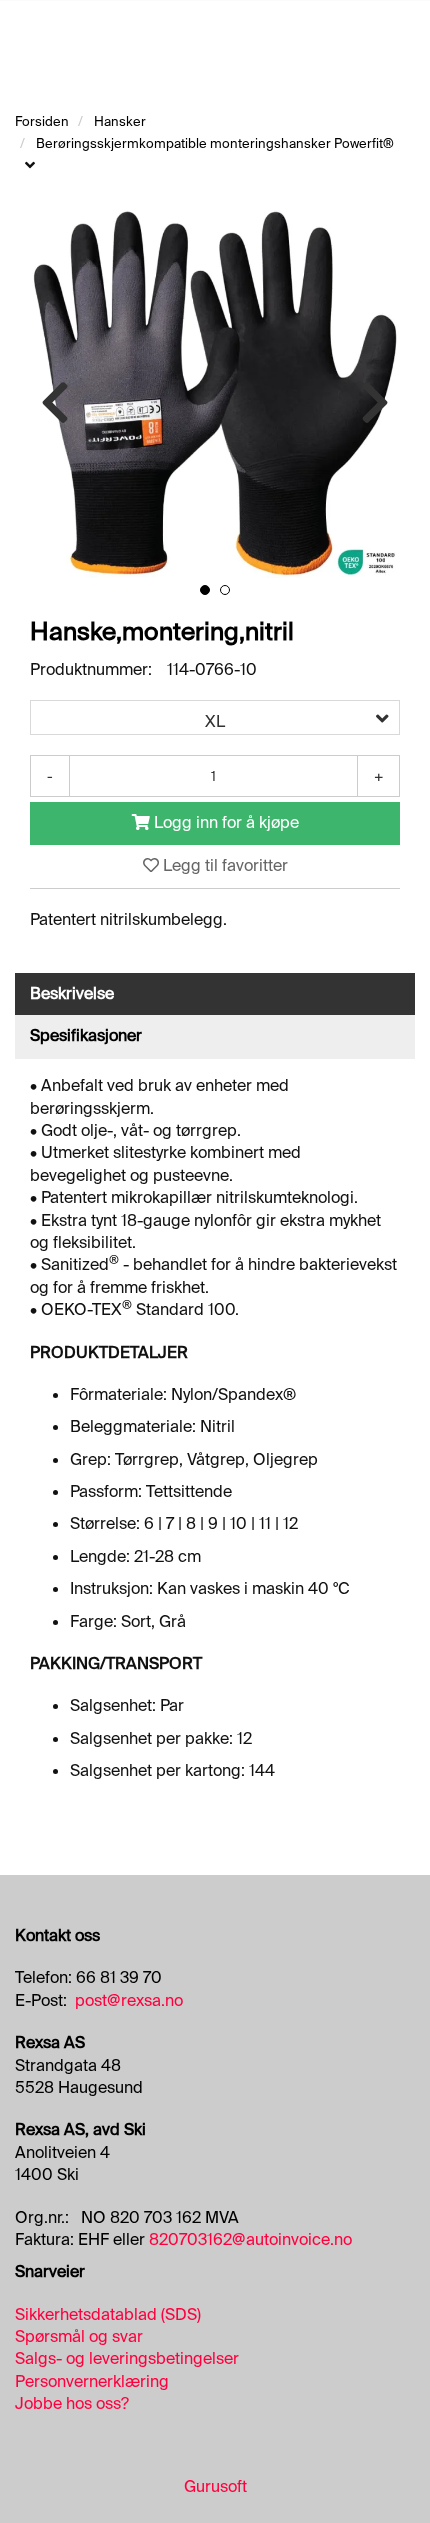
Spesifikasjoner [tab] (86, 1035)
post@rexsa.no (129, 2000)
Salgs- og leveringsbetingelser (127, 2358)
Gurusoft (215, 2486)
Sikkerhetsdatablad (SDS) (108, 2314)
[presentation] (55, 403)
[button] (205, 590)
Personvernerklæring (92, 2381)
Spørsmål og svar (79, 2336)
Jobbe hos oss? (72, 2403)
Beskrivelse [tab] (72, 993)
